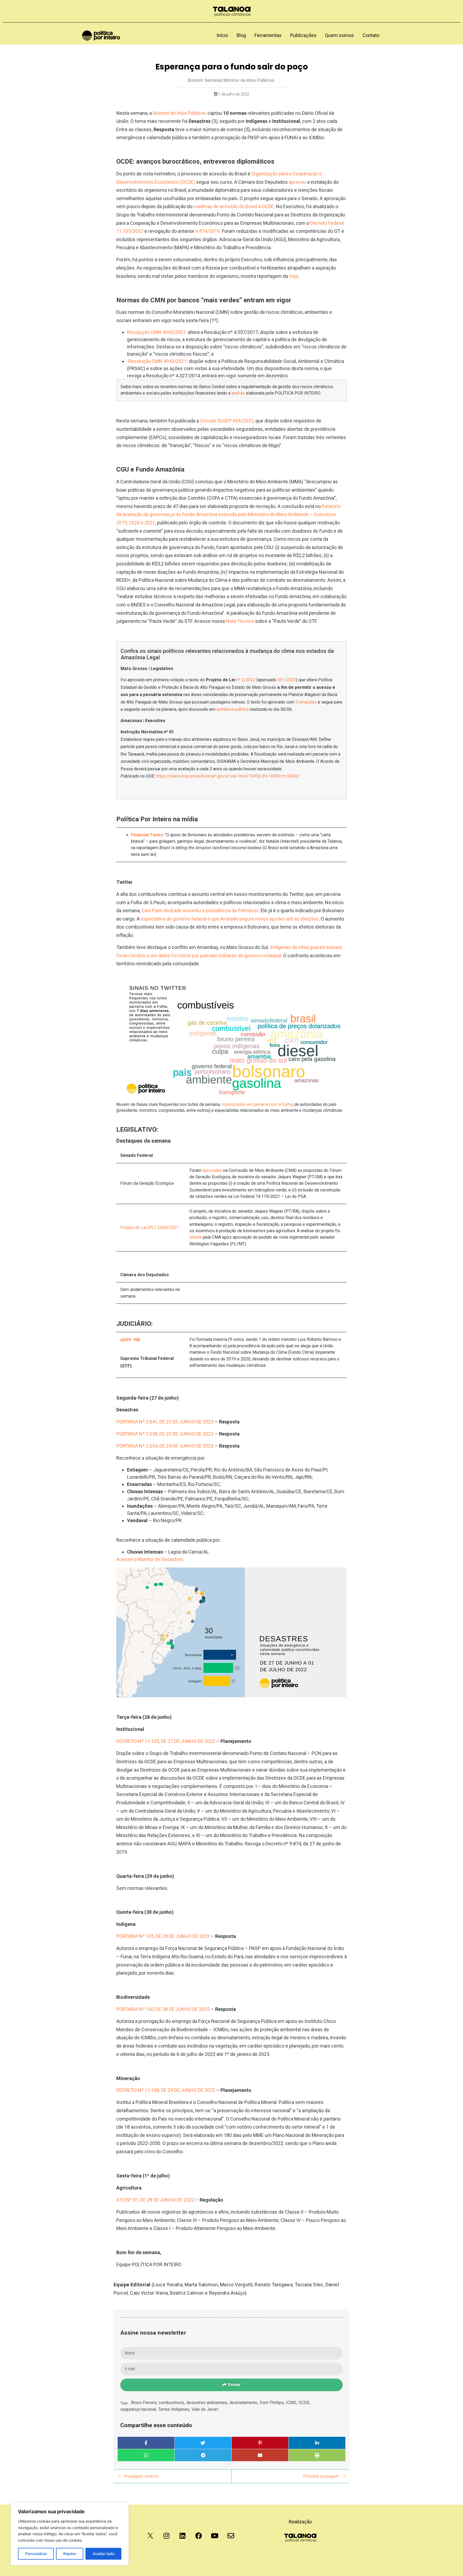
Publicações (303, 35)
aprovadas (212, 1170)
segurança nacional (139, 2409)
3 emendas (306, 702)
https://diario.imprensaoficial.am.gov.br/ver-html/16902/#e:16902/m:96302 (228, 776)
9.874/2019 (208, 231)
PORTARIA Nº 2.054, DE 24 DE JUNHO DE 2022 (165, 1446)
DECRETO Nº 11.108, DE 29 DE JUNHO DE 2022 (166, 2090)
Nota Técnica (240, 621)
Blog (241, 35)
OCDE (304, 2403)
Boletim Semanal (205, 80)
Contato (371, 35)
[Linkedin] (182, 2536)
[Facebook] (199, 2536)
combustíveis (172, 2403)
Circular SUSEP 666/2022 (227, 421)
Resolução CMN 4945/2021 (157, 361)
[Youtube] (215, 2536)
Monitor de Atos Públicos (249, 80)
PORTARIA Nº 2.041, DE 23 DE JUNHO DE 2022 (165, 1422)
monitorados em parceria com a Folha (257, 1104)
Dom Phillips (272, 2403)
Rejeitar (70, 2554)
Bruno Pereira (144, 2403)
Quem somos (339, 35)
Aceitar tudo (104, 2554)
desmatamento (244, 2403)
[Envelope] (231, 2536)
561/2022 (286, 680)
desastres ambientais (207, 2403)
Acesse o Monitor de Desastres (150, 1559)
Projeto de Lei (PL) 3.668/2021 (150, 1228)
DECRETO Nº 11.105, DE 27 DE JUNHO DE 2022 (166, 1741)
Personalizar (36, 2554)
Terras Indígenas (174, 2409)
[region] (70, 2534)
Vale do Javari (205, 2409)
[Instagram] (166, 2536)
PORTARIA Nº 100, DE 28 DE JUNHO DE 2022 (163, 2009)
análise (238, 393)
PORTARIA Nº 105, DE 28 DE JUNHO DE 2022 (163, 1936)
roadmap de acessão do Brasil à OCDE (234, 206)
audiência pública (233, 709)
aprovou (297, 182)
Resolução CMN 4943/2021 (156, 332)
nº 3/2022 (246, 680)
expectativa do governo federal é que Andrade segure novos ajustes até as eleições (230, 919)
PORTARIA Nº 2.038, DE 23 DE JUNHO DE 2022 (165, 1434)
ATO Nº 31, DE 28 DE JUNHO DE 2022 (155, 2200)
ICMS (292, 2403)
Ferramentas (268, 35)
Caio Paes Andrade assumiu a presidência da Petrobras (200, 910)
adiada (196, 1237)
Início (222, 35)
